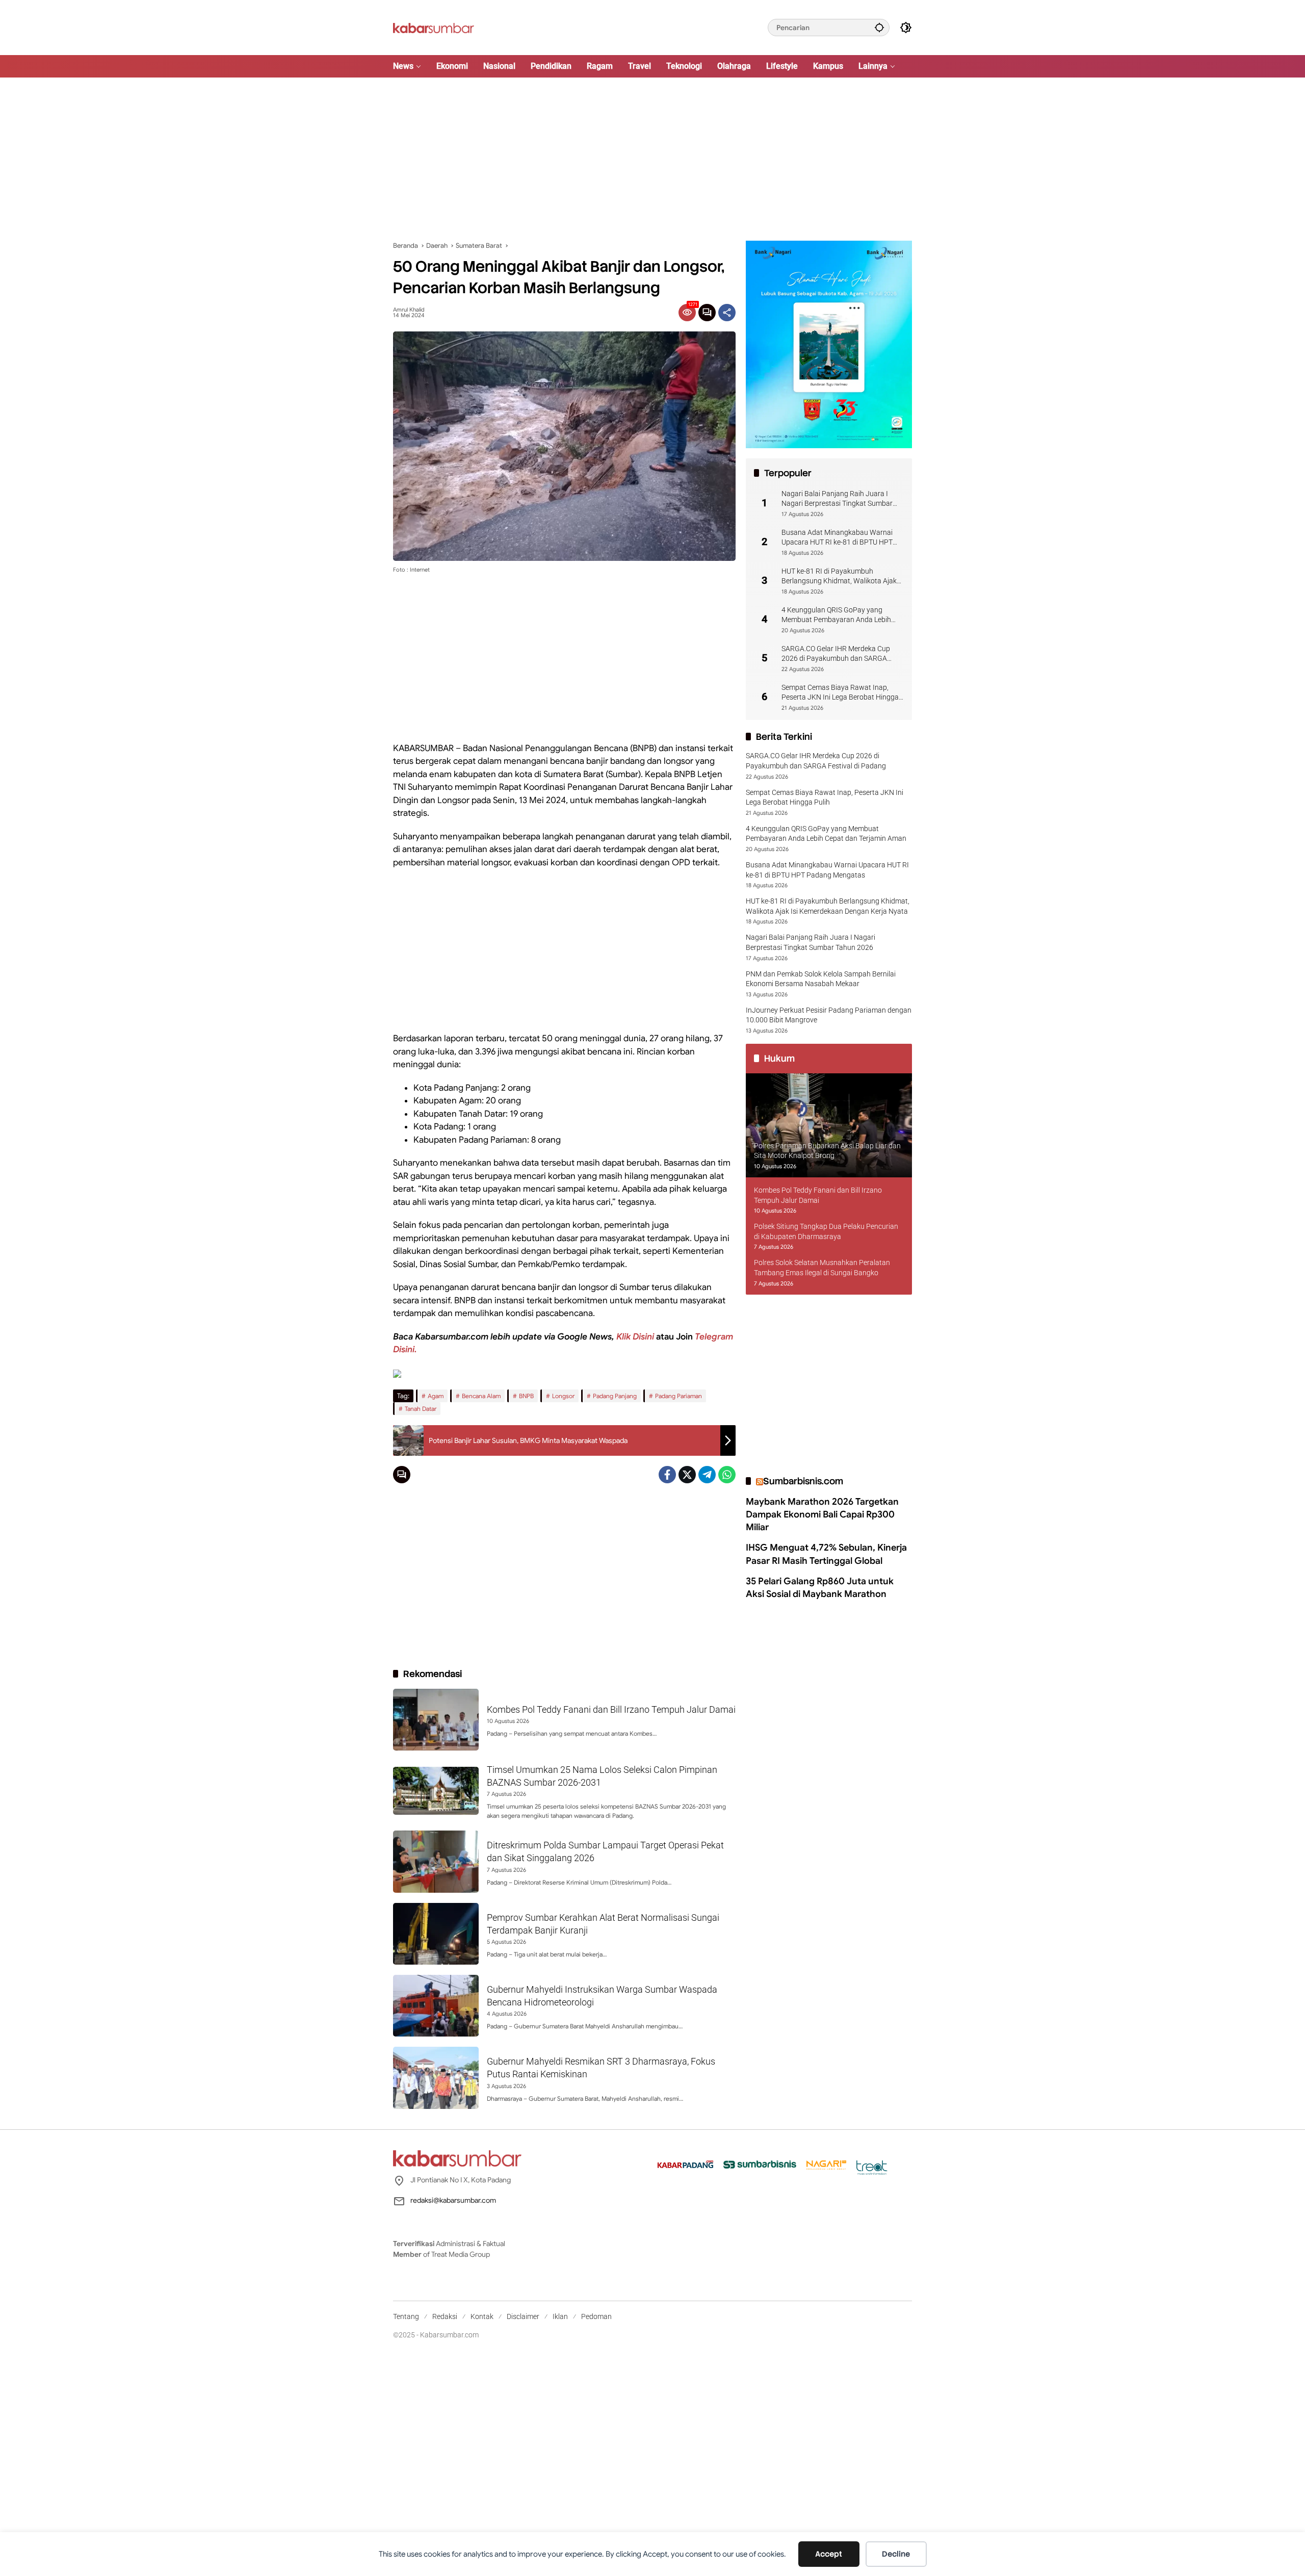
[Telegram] (707, 1475)
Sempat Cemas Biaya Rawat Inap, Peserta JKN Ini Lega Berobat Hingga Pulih (840, 693)
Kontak (482, 2316)
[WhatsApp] (727, 1475)
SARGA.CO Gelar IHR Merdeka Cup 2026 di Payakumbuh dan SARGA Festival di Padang (836, 654)
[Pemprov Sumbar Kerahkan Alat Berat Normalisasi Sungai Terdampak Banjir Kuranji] (436, 1934)
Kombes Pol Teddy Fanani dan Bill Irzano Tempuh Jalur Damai (611, 1709)
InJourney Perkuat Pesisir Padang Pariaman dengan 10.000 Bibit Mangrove (829, 1015)
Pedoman (596, 2316)
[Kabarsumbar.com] (434, 27)
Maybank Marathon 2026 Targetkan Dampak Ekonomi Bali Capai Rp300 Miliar (822, 1514)
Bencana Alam (481, 1396)
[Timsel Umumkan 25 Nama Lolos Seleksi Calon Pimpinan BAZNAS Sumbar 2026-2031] (436, 1791)
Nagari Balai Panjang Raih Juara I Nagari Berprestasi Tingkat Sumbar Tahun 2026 (837, 499)
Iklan (560, 2316)
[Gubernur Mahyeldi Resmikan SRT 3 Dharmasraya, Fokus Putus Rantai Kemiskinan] (436, 2078)
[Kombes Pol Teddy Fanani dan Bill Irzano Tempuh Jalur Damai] (436, 1720)
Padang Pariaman (678, 1396)
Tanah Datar (421, 1409)
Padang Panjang (615, 1396)
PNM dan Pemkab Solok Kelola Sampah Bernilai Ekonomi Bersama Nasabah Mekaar (821, 979)
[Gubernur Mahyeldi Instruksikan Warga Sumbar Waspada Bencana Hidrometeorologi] (436, 2006)
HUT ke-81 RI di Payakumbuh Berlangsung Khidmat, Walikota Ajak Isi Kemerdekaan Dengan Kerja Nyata (840, 577)
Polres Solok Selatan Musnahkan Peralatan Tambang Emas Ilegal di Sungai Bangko (822, 1268)
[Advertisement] (652, 159)
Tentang (406, 2316)
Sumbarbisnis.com (803, 1481)
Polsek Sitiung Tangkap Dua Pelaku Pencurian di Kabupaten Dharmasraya (826, 1232)
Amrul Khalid (409, 310)
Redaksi (445, 2316)
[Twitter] (687, 1475)
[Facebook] (667, 1475)
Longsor (563, 1396)
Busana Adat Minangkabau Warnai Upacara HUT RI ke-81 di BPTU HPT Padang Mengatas (837, 538)
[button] (879, 27)
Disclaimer (523, 2316)
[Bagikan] (727, 313)
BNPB (526, 1396)
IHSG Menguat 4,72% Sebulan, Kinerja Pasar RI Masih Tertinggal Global (826, 1554)
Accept (829, 2554)
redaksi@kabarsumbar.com (453, 2200)
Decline (896, 2554)
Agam (436, 1396)
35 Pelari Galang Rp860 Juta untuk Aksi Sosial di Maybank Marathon (820, 1588)
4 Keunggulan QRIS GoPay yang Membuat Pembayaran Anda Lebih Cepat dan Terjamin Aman (836, 615)
